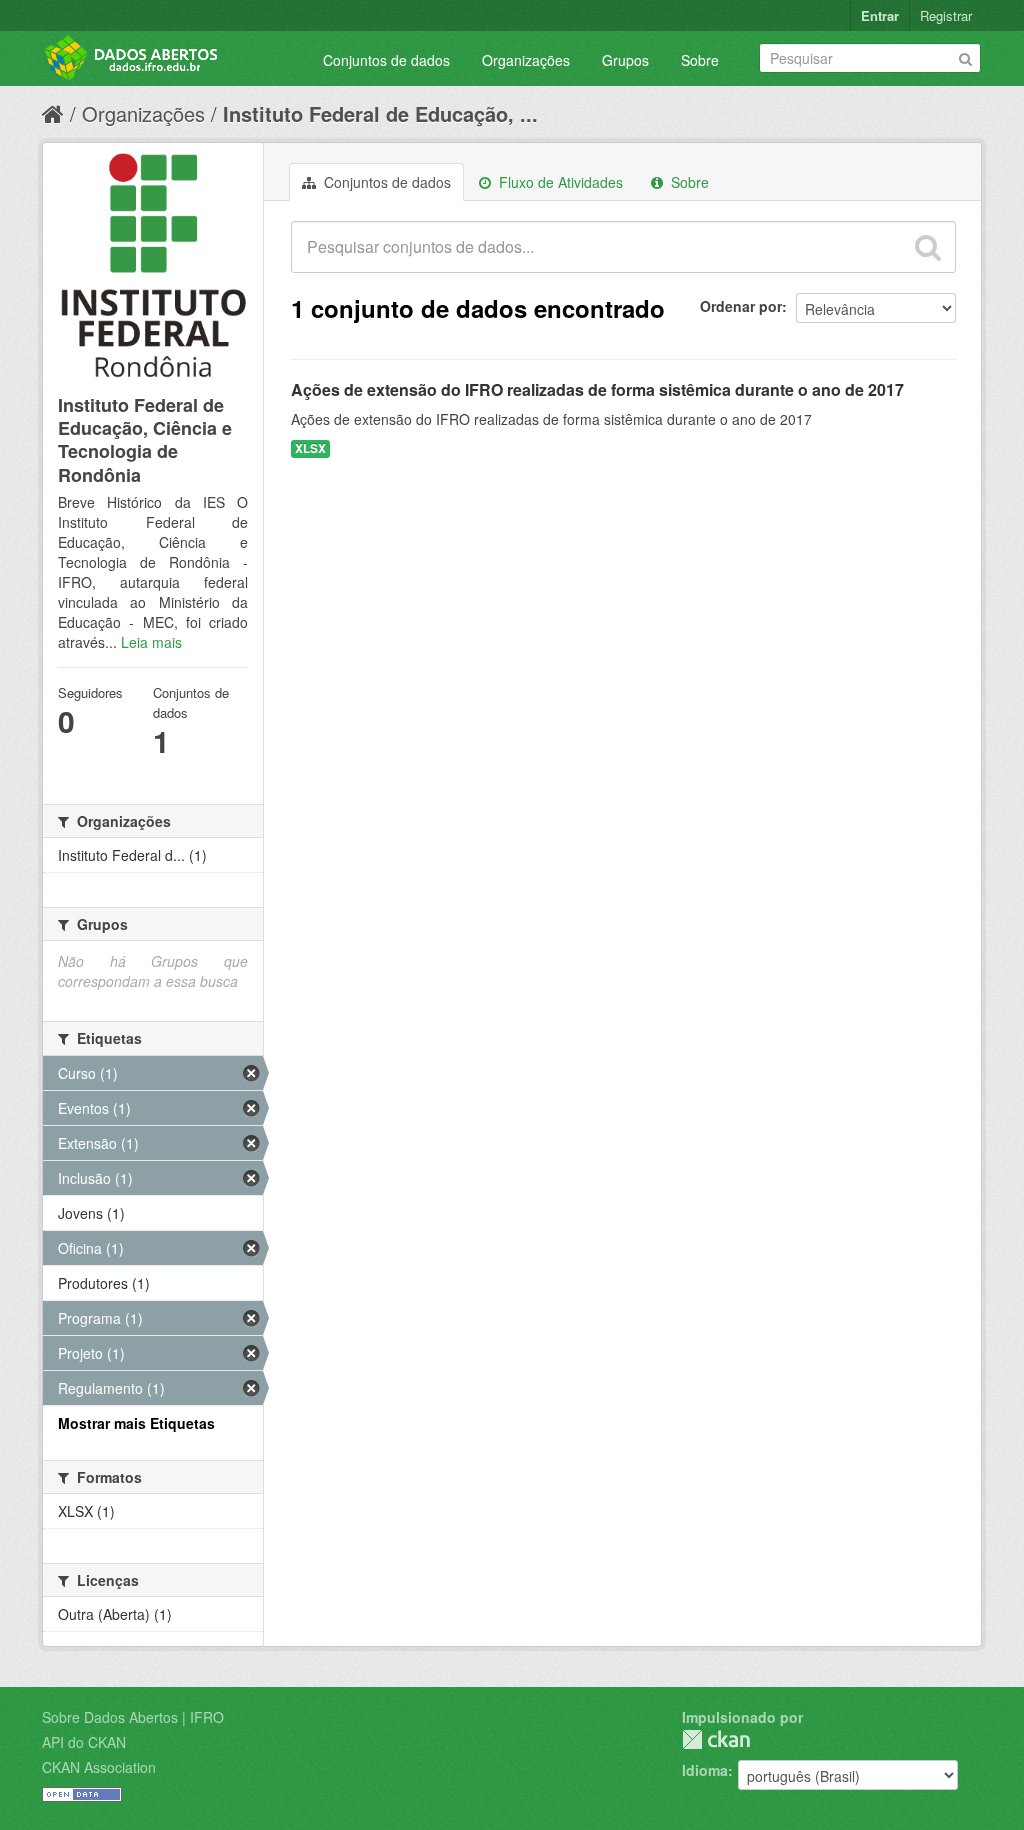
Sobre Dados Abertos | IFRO (133, 1717)
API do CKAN (84, 1742)
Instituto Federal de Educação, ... (380, 113)
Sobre (700, 60)
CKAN (716, 1739)
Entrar (880, 15)
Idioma (705, 1770)
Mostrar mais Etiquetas (136, 1423)
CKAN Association (99, 1767)
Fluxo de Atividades (559, 182)
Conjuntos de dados (386, 60)
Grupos (625, 60)
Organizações (526, 60)
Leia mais (151, 642)
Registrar (946, 15)
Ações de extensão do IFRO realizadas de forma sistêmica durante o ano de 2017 (597, 389)
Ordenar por (741, 306)
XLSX (310, 448)
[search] (928, 247)
